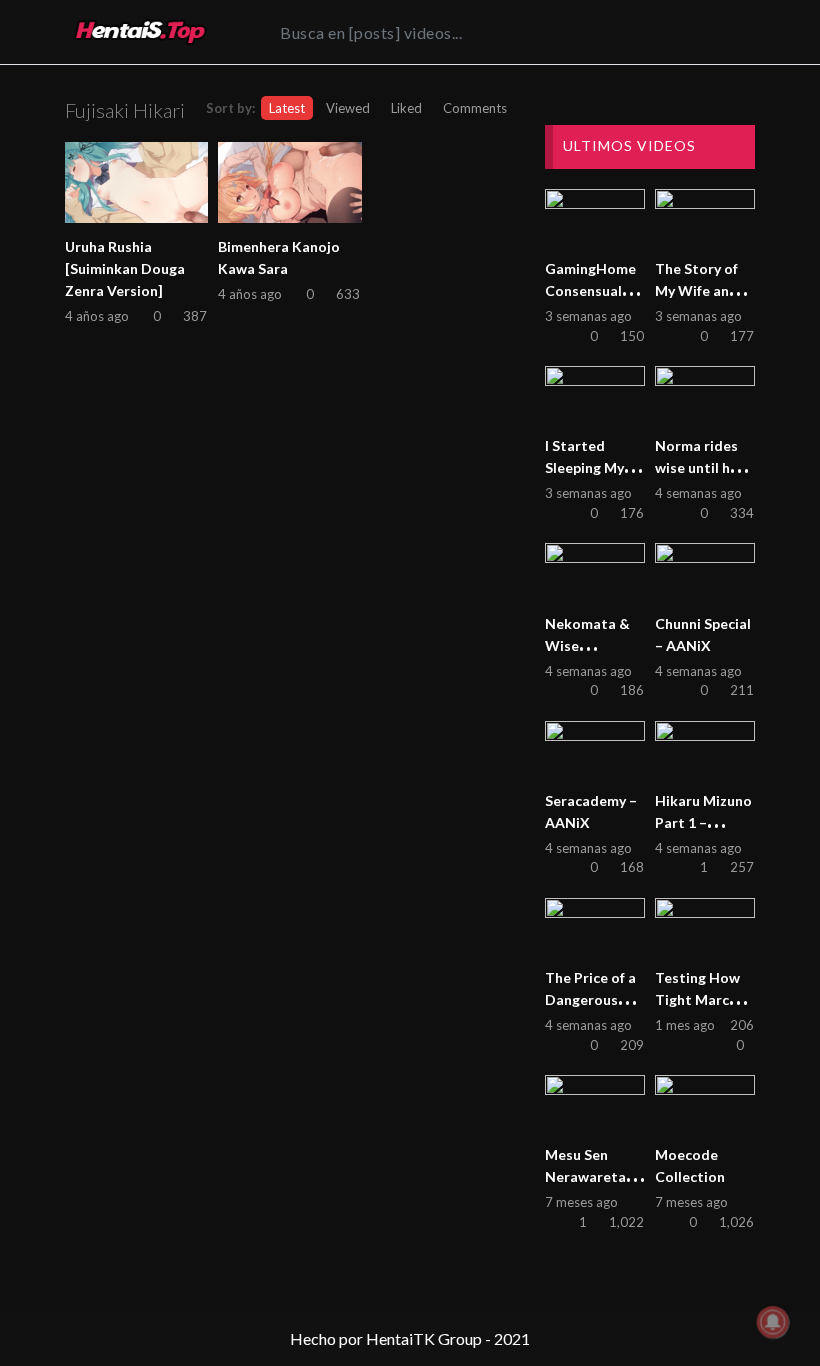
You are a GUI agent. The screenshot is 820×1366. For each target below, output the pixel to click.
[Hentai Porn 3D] (140, 32)
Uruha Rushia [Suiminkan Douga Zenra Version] (125, 268)
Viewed (348, 108)
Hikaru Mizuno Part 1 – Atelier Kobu (703, 822)
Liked (406, 108)
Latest (287, 108)
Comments (475, 108)
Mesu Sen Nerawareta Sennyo (585, 1176)
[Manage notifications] (773, 1322)
